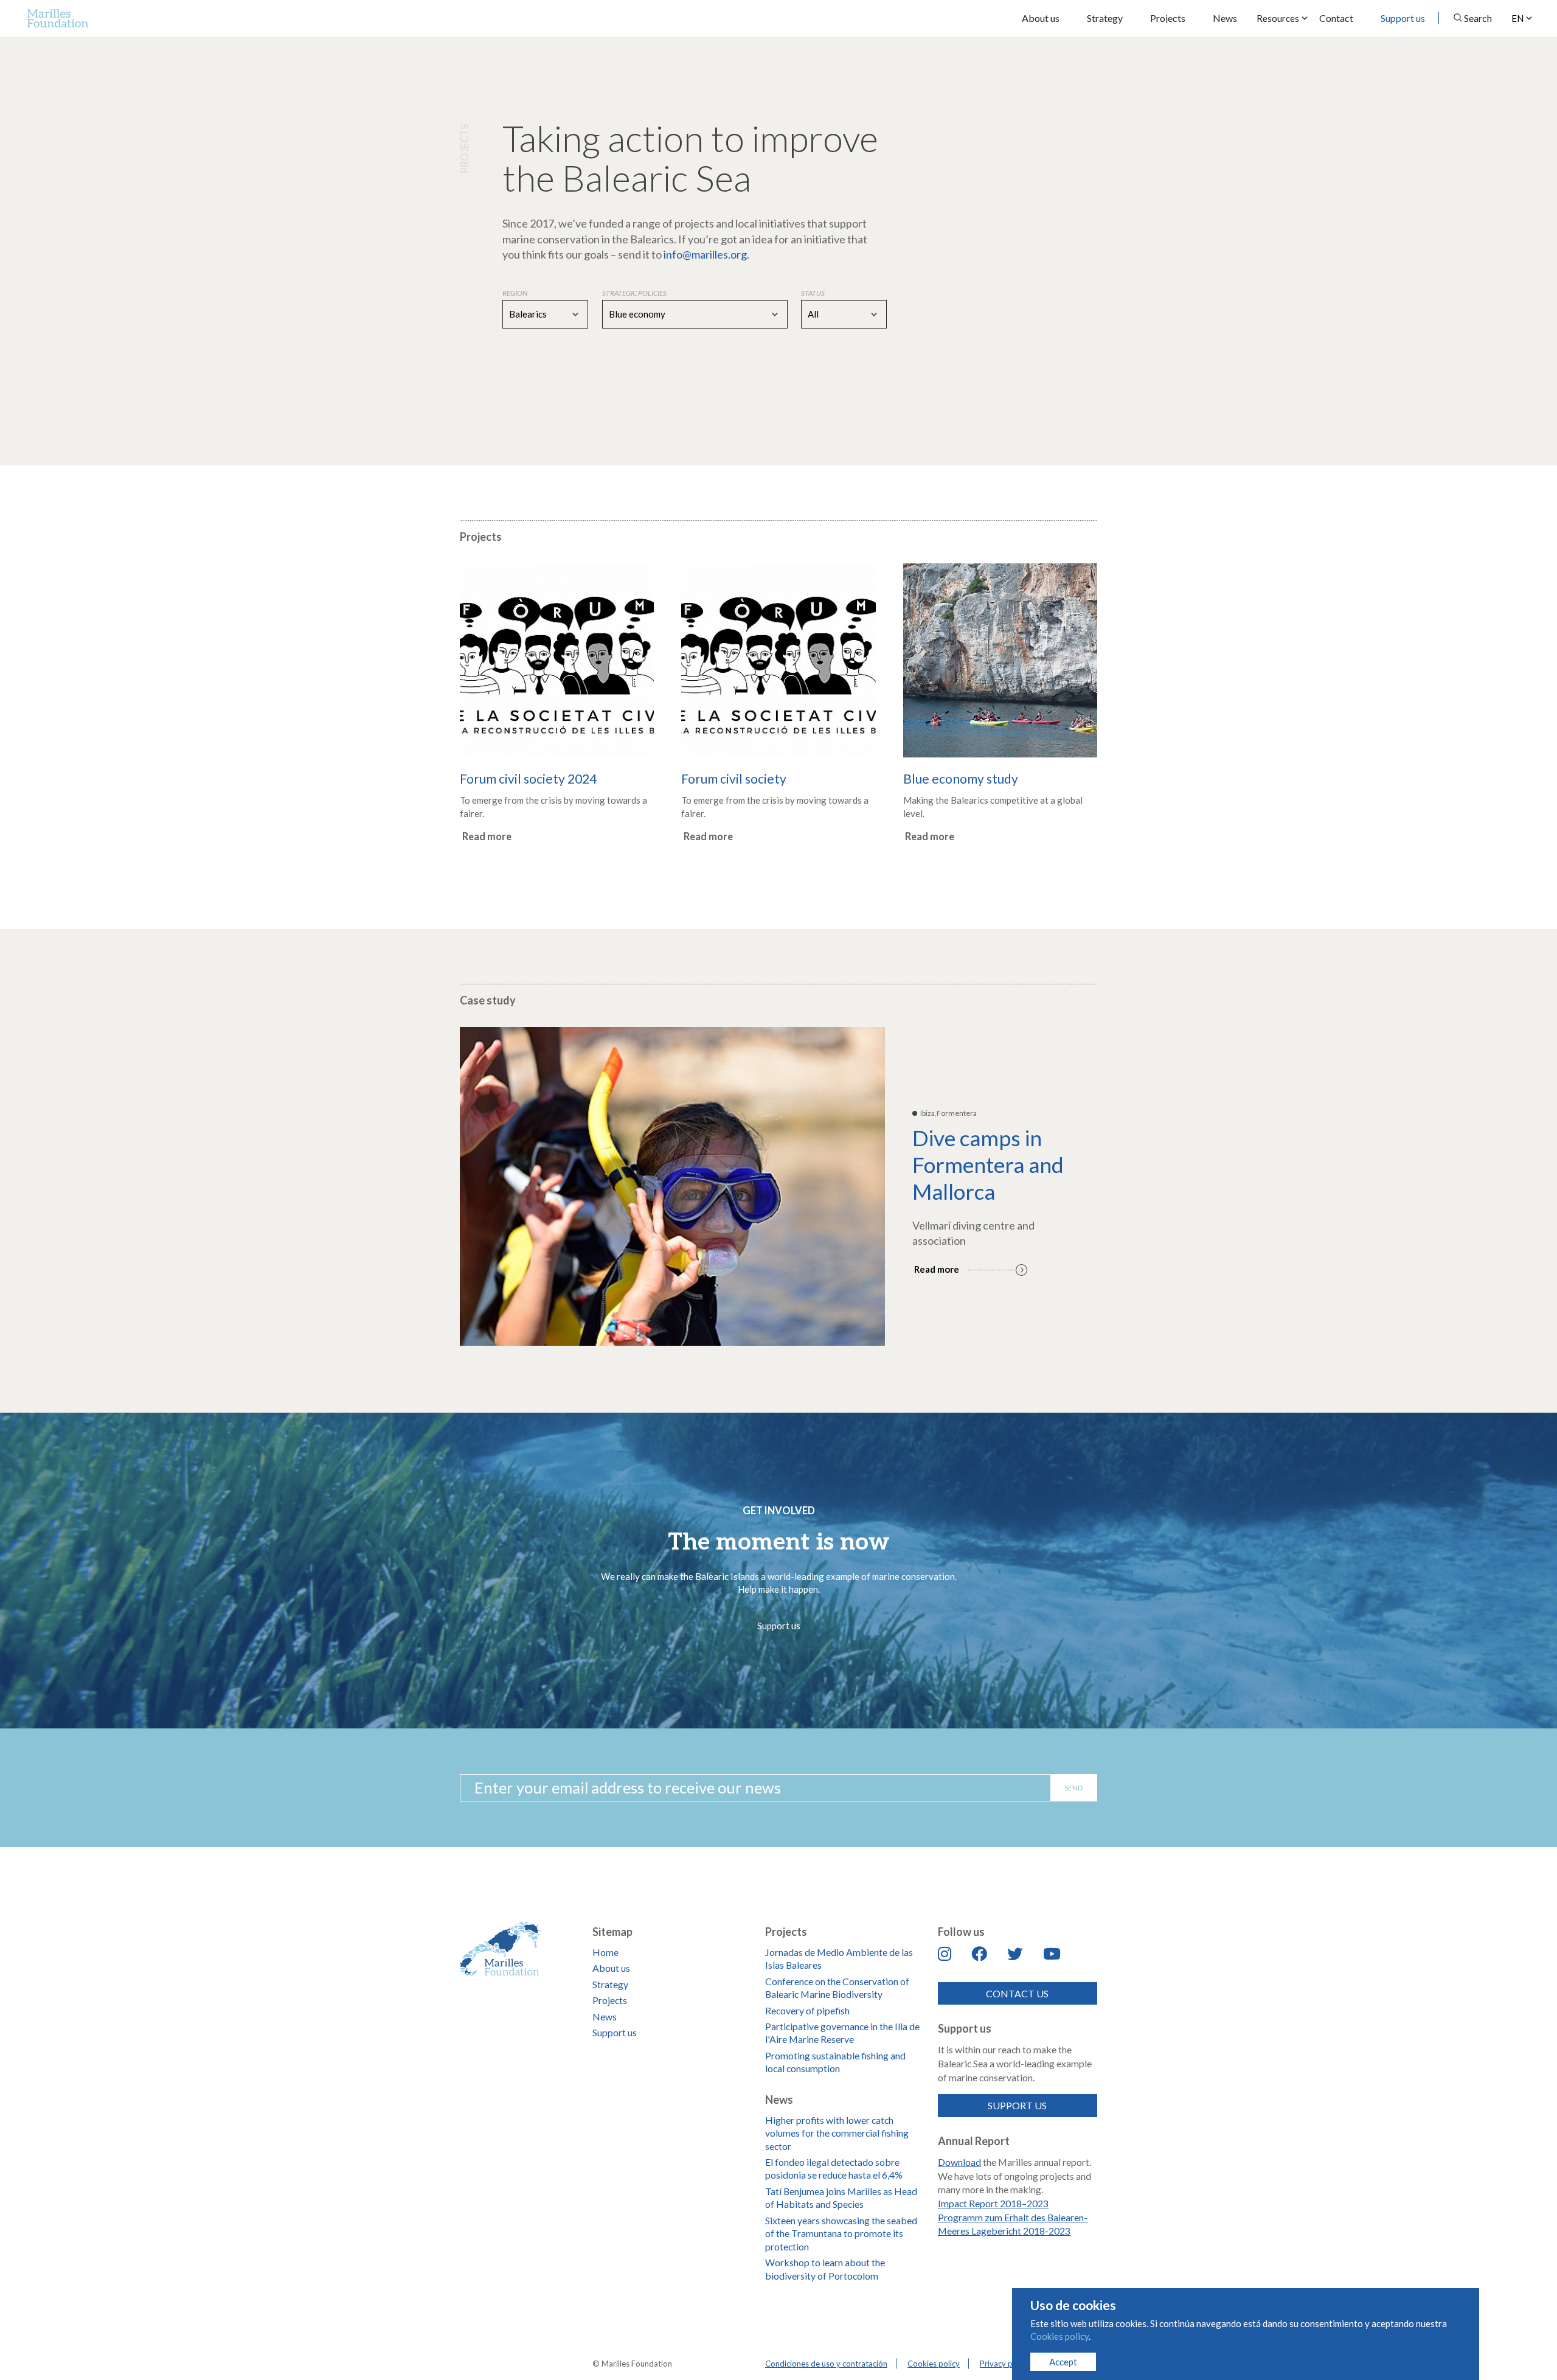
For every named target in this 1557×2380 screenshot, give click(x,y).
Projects (1168, 18)
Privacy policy (1004, 2364)
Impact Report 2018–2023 (993, 2203)
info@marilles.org (705, 254)
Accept (1063, 2362)
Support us (1403, 18)
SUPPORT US (1017, 2105)
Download (959, 2162)
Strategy (1105, 18)
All (813, 314)
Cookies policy (934, 2364)
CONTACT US (1017, 1993)
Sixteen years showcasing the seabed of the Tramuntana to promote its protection (841, 2233)
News (1225, 18)
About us (1041, 18)
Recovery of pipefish (807, 2010)
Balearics (528, 314)
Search (1478, 18)
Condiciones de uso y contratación (826, 2364)
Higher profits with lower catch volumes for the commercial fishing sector (837, 2133)
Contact (1336, 18)
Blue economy (637, 314)
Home (605, 1952)
